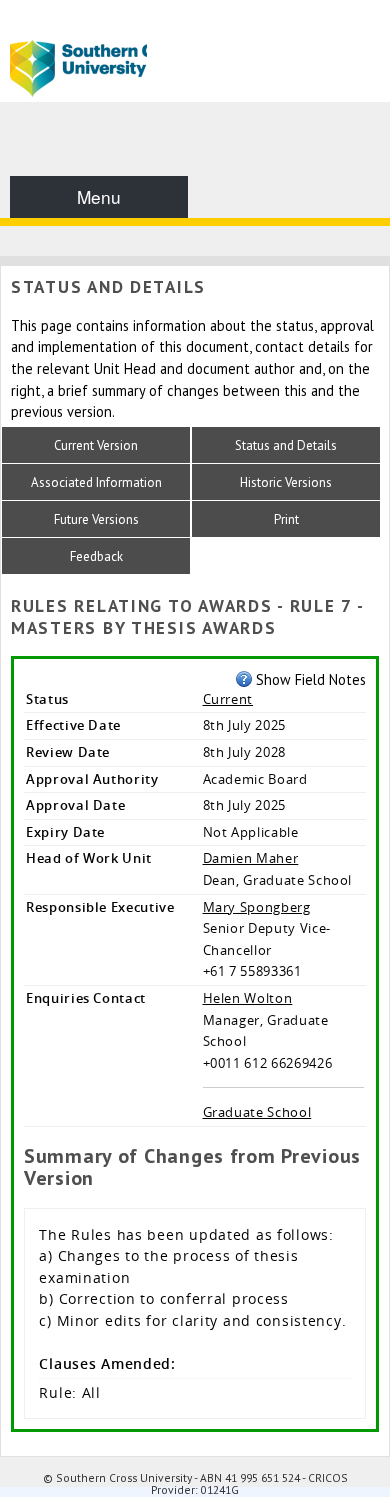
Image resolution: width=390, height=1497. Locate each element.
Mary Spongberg (257, 907)
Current (228, 699)
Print (286, 519)
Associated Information (96, 482)
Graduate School (257, 1112)
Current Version (96, 445)
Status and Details (286, 445)
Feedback (96, 556)
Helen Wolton (248, 998)
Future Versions (96, 519)
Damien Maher (251, 858)
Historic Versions (286, 482)
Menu (99, 196)
